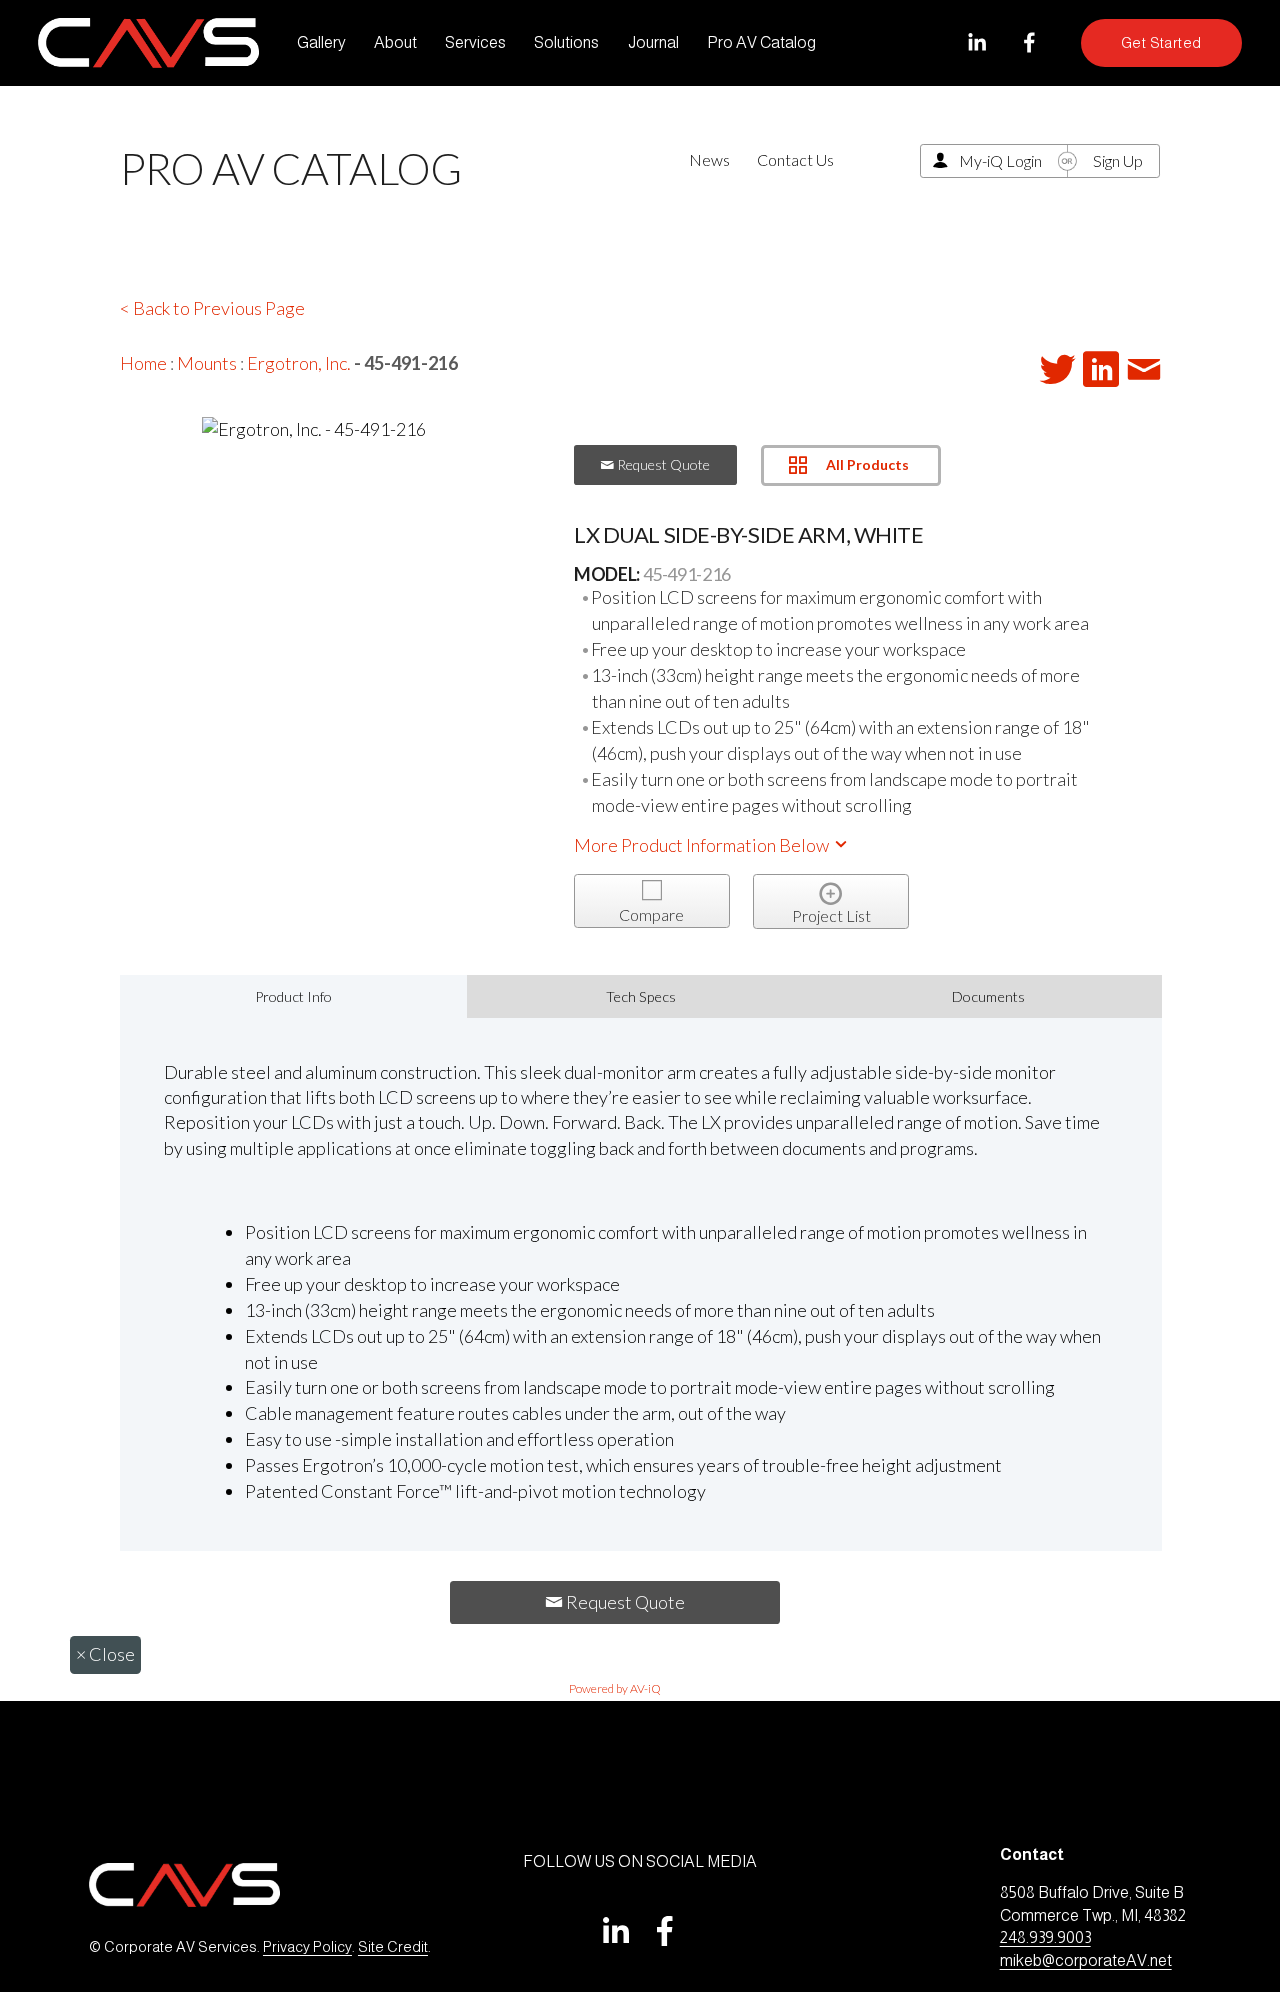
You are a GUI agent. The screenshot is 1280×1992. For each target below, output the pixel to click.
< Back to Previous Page (212, 308)
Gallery (321, 42)
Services (475, 42)
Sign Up (1118, 160)
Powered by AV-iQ (615, 1688)
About (395, 42)
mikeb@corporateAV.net (1086, 1960)
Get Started (1161, 43)
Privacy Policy (307, 1947)
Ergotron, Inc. (299, 363)
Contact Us (795, 159)
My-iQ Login (1000, 160)
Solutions (566, 42)
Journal (653, 42)
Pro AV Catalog (761, 42)
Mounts (207, 363)
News (709, 159)
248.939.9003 (1045, 1937)
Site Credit (393, 1947)
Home (143, 363)
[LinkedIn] (976, 42)
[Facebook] (1029, 42)
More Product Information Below (703, 845)
